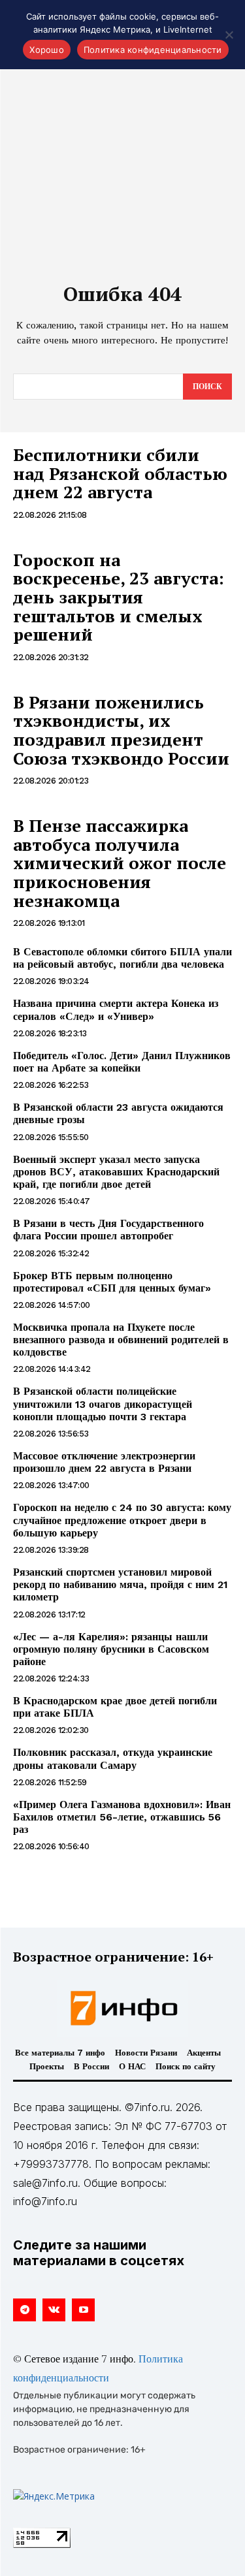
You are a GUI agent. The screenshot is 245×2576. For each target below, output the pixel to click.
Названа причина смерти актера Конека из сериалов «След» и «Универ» (116, 1010)
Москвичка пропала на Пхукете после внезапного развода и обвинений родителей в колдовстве (121, 1340)
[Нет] (229, 35)
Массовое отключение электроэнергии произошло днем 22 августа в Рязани (104, 1462)
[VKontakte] (54, 2310)
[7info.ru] (123, 2008)
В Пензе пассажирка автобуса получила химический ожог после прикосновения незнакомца (120, 863)
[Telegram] (24, 2310)
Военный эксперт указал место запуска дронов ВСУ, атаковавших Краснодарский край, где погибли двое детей (116, 1172)
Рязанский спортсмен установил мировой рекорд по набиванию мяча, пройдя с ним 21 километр (121, 1584)
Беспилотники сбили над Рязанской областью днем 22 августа (120, 473)
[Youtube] (83, 2310)
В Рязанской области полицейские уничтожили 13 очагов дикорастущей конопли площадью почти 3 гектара (103, 1404)
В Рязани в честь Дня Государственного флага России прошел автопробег (108, 1230)
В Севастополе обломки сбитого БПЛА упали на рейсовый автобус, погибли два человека (122, 958)
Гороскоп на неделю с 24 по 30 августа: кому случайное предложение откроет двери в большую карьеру (122, 1520)
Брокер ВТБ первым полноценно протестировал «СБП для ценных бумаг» (112, 1282)
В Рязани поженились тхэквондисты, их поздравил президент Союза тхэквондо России (121, 730)
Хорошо (47, 50)
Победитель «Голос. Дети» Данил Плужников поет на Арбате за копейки (122, 1062)
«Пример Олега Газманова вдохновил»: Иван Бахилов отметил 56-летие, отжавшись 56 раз (122, 1817)
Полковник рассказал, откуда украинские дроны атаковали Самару (113, 1758)
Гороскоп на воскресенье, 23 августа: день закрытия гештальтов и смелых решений (119, 597)
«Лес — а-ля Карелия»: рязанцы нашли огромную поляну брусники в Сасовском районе (111, 1649)
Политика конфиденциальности (153, 50)
